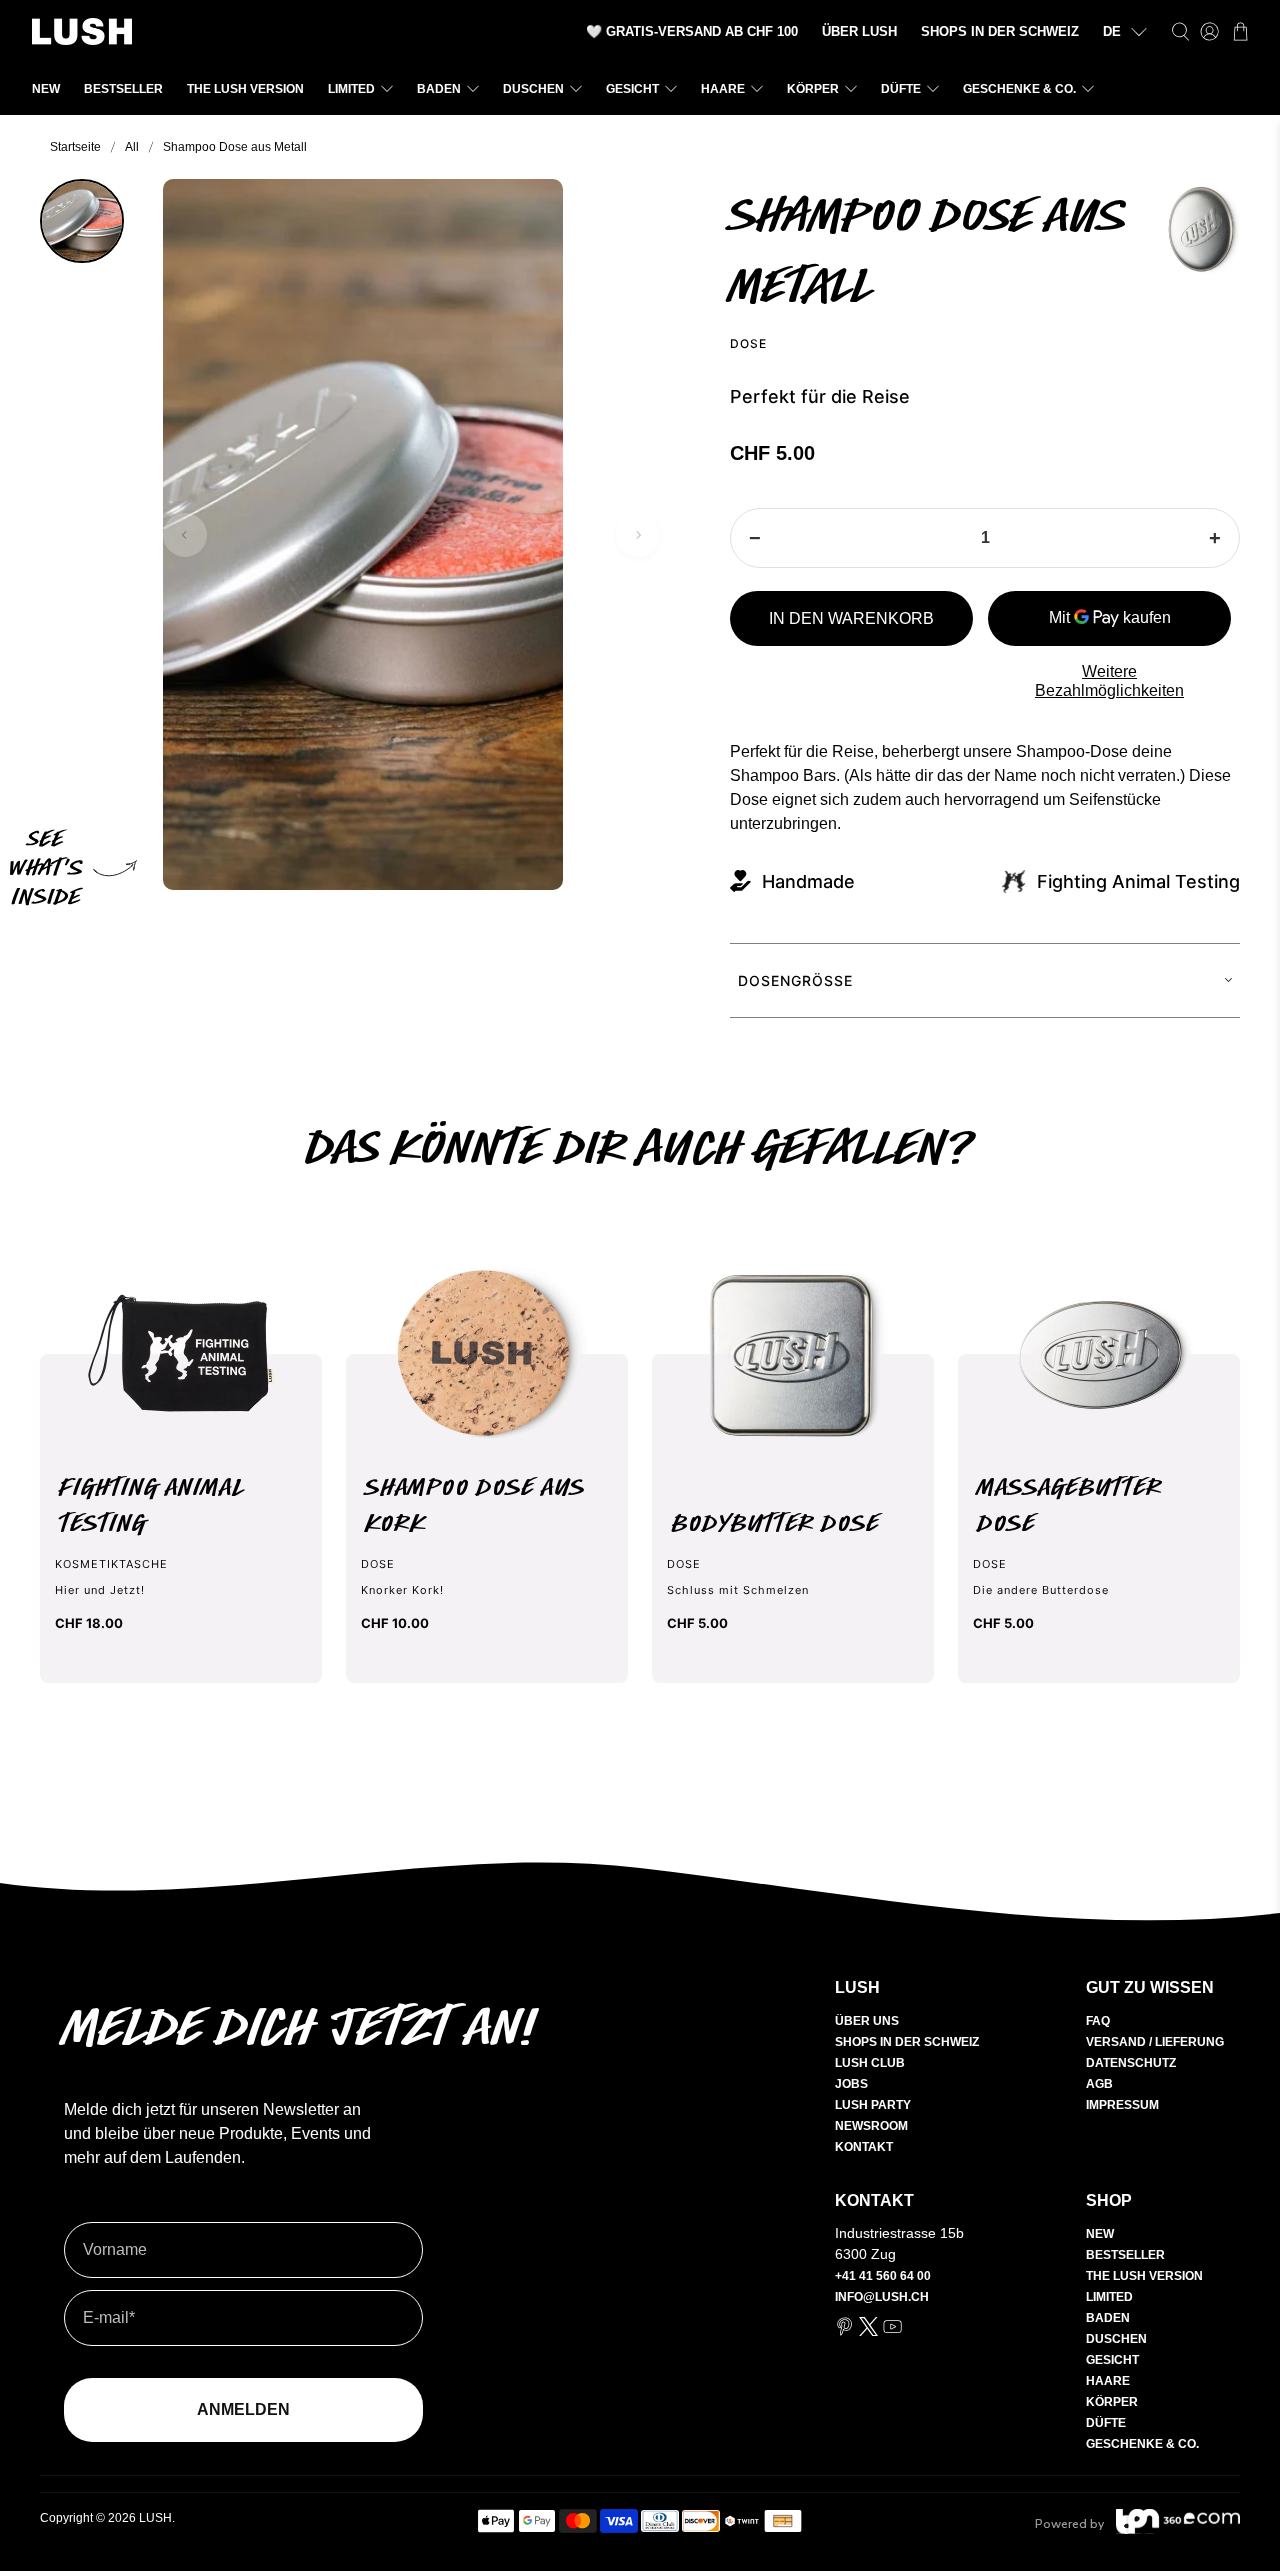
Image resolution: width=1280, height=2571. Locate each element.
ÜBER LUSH (859, 31)
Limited (351, 89)
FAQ (1098, 2021)
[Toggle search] (1180, 31)
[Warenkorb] (1240, 31)
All (132, 147)
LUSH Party (873, 2105)
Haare (723, 89)
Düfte (901, 89)
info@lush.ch (882, 2297)
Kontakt (864, 2147)
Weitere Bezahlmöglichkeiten (1109, 681)
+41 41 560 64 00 (883, 2276)
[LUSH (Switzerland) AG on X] (868, 2332)
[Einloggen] (1209, 31)
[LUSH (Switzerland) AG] (82, 31)
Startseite (75, 147)
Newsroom (871, 2126)
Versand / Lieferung (1155, 2042)
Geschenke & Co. (1019, 89)
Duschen (533, 89)
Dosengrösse (795, 980)
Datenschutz (1131, 2063)
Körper (813, 89)
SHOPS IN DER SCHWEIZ (1000, 31)
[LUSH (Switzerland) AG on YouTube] (892, 2332)
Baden (439, 89)
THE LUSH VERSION (245, 89)
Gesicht (632, 89)
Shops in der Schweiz (907, 2042)
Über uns (867, 2021)
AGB (1099, 2084)
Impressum (1122, 2105)
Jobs (851, 2084)
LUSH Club (870, 2063)
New (46, 89)
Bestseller (123, 89)
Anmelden (243, 2409)
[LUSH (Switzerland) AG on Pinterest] (844, 2332)
